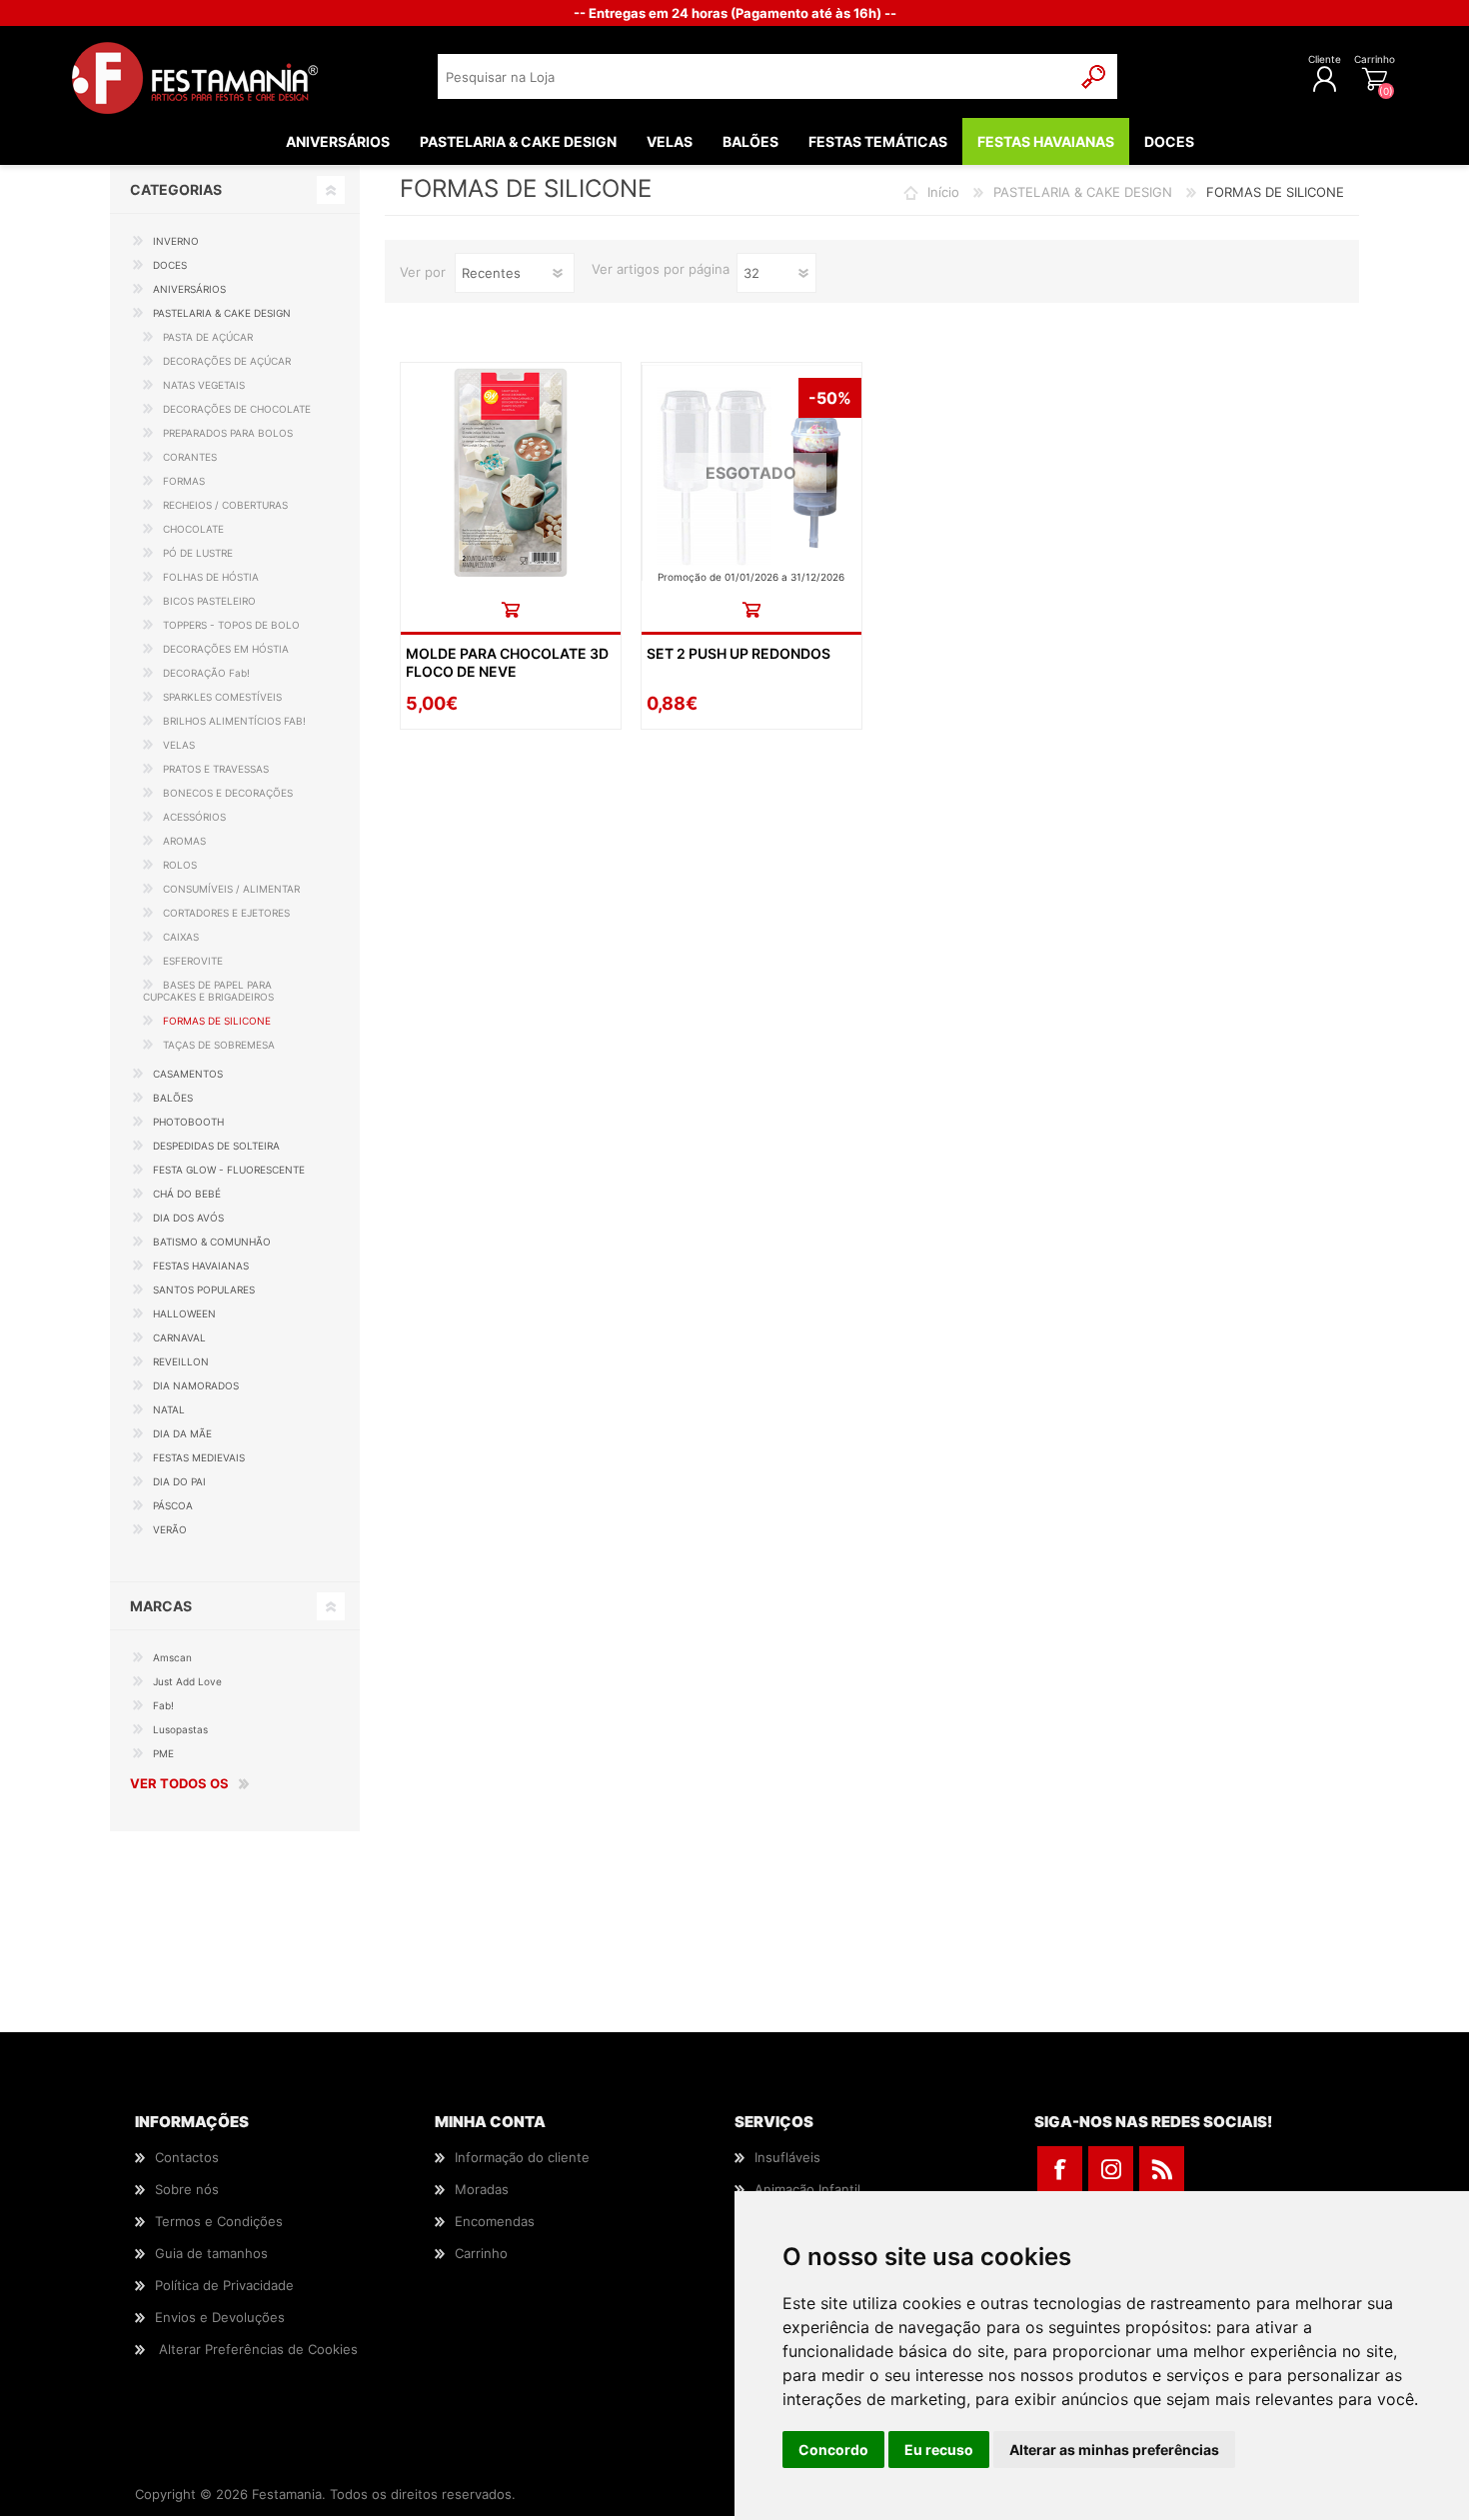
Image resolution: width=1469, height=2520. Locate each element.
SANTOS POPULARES (204, 1289)
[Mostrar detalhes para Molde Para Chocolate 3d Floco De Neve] (511, 473)
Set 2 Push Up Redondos (738, 653)
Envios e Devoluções (220, 2317)
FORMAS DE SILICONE (217, 1021)
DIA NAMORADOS (196, 1385)
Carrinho (1375, 59)
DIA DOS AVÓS (188, 1218)
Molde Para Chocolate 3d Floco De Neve (507, 662)
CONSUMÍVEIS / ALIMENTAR (231, 889)
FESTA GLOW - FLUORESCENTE (229, 1170)
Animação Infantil (807, 2189)
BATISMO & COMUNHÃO (212, 1242)
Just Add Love (187, 1681)
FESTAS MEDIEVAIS (199, 1457)
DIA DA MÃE (182, 1433)
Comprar (511, 609)
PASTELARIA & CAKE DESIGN (1083, 192)
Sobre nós (187, 2189)
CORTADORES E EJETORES (226, 913)
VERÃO (170, 1529)
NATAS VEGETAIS (204, 385)
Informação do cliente (522, 2157)
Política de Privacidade (224, 2285)
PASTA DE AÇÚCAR (208, 337)
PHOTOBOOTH (188, 1122)
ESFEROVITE (193, 961)
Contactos (187, 2157)
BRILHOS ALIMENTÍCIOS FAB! (234, 721)
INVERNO (176, 241)
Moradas (482, 2189)
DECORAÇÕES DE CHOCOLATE (237, 409)
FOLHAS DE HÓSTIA (211, 577)
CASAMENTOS (188, 1074)
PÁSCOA (173, 1505)
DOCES (170, 265)
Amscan (172, 1657)
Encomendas (495, 2221)
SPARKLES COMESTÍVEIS (222, 697)
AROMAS (184, 841)
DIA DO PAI (179, 1481)
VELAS (179, 745)
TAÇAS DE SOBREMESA (219, 1045)
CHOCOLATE (193, 529)
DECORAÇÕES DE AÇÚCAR (227, 361)
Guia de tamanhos (211, 2253)
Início (943, 192)
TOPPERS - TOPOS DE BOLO (231, 625)
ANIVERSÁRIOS (189, 289)
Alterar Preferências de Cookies (258, 2349)
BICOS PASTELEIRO (209, 601)
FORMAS (184, 481)
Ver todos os (179, 1783)
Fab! (163, 1705)
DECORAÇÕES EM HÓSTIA (226, 649)
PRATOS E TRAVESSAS (216, 769)
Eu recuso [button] (939, 2450)
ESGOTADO (751, 473)
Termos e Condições (219, 2221)
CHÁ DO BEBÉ (187, 1194)
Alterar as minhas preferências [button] (1114, 2450)
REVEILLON (181, 1361)
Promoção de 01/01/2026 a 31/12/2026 (751, 577)
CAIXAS (181, 937)
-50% (830, 398)
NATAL (169, 1409)
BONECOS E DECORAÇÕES (228, 793)
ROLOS (180, 865)
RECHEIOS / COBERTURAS (225, 505)
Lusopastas (180, 1729)
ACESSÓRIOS (194, 817)
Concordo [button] (833, 2450)
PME (163, 1753)
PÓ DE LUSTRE (198, 553)
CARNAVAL (179, 1337)
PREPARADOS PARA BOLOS (228, 433)
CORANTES (190, 457)
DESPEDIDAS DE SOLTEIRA (216, 1146)
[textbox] (755, 76)
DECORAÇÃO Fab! (206, 673)
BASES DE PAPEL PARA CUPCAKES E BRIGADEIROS (208, 991)
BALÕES (173, 1098)
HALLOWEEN (184, 1313)
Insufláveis (787, 2157)
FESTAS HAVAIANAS (201, 1265)
